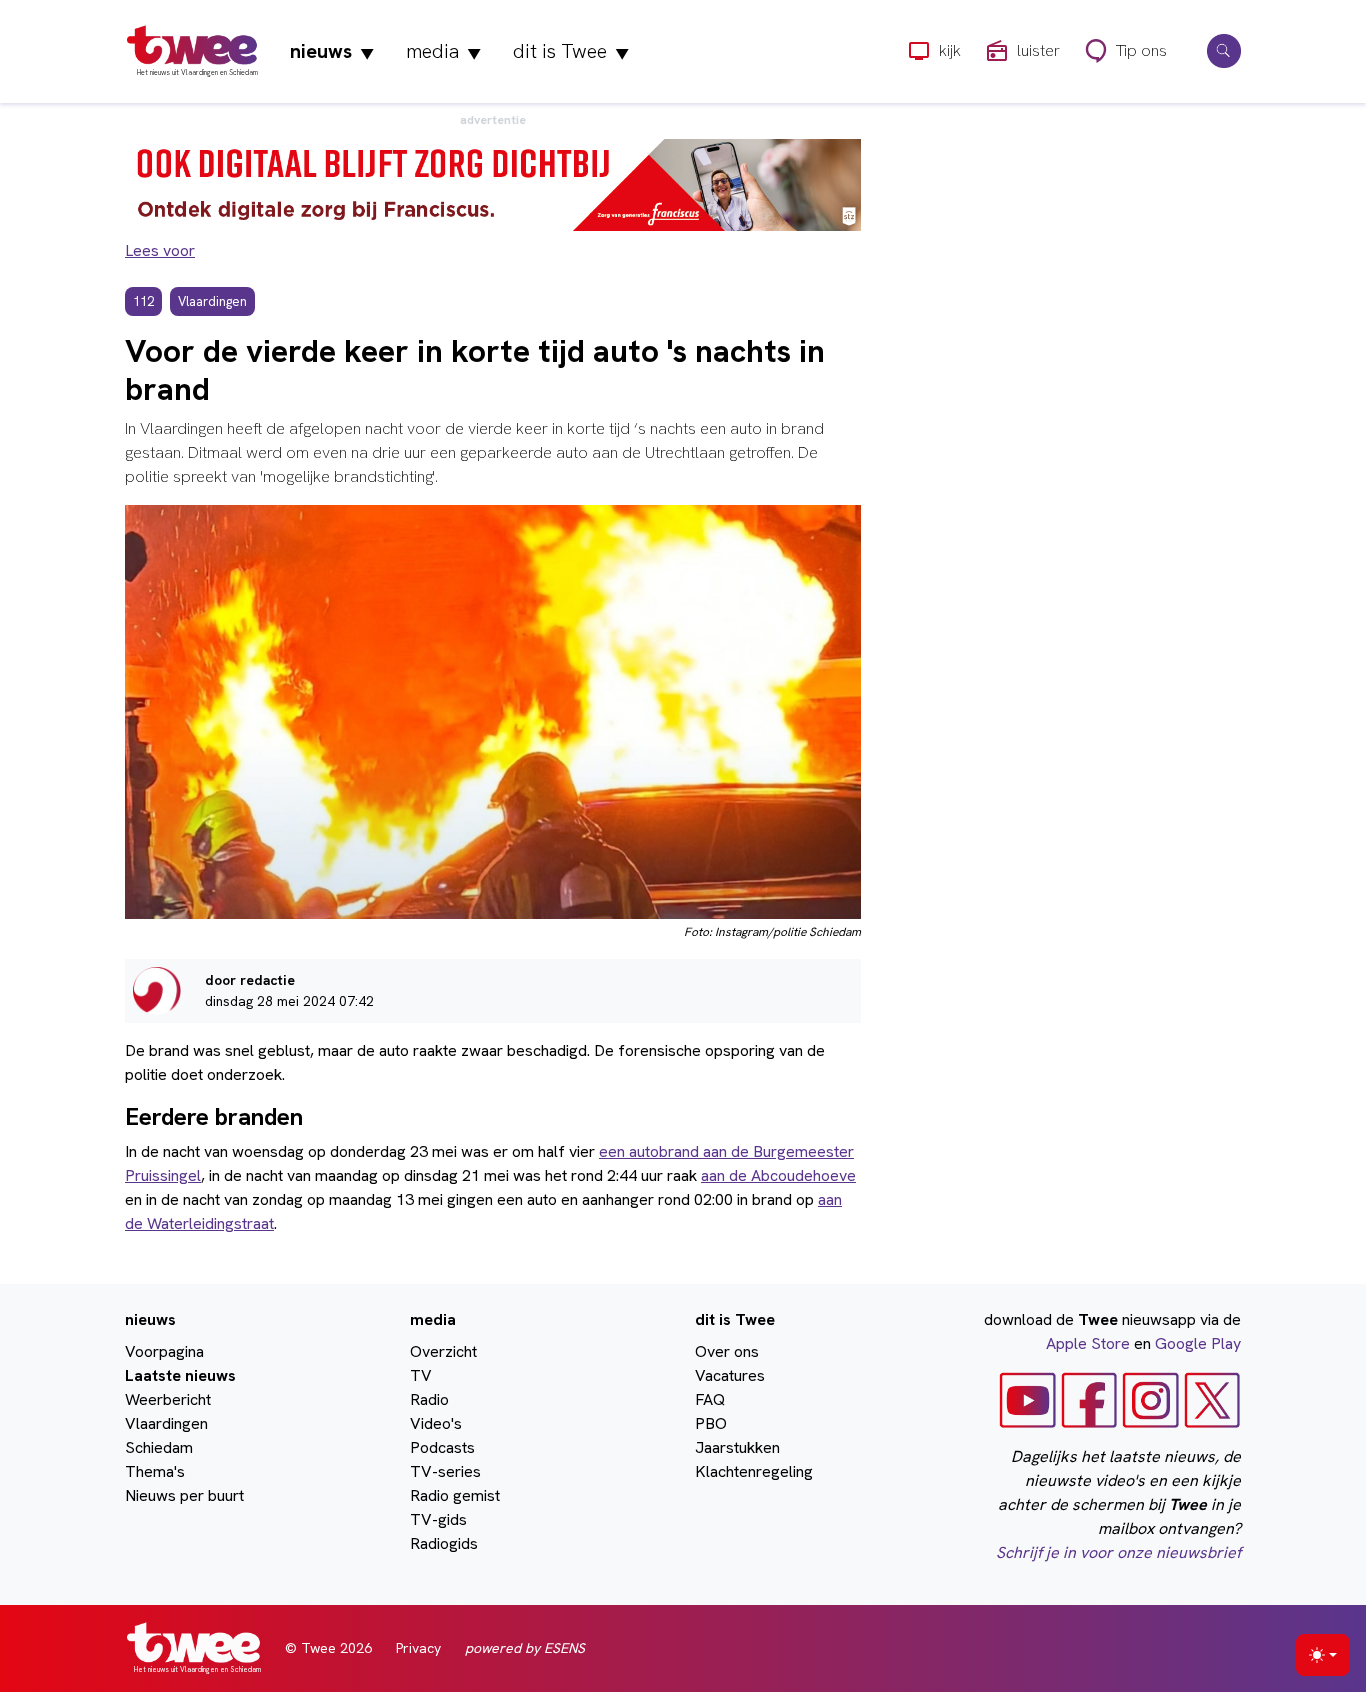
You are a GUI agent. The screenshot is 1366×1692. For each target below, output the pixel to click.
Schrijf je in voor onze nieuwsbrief (1118, 1552)
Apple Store (1088, 1343)
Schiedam (159, 1447)
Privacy (418, 1648)
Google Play (1198, 1343)
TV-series (445, 1471)
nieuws (332, 51)
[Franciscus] (493, 183)
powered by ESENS (525, 1648)
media (443, 51)
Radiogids (444, 1543)
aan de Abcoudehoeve (778, 1175)
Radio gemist (455, 1495)
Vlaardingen (166, 1423)
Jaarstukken (737, 1447)
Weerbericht (168, 1399)
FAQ (710, 1399)
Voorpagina (164, 1351)
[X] (1212, 1398)
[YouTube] (1027, 1398)
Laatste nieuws (180, 1375)
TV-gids (438, 1519)
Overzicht (443, 1351)
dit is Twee (571, 51)
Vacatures (730, 1375)
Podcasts (442, 1447)
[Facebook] (1089, 1398)
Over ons (727, 1351)
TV (421, 1375)
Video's (436, 1423)
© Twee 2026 (328, 1648)
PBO (711, 1423)
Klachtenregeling (754, 1471)
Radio (429, 1399)
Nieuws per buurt (184, 1495)
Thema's (155, 1471)
